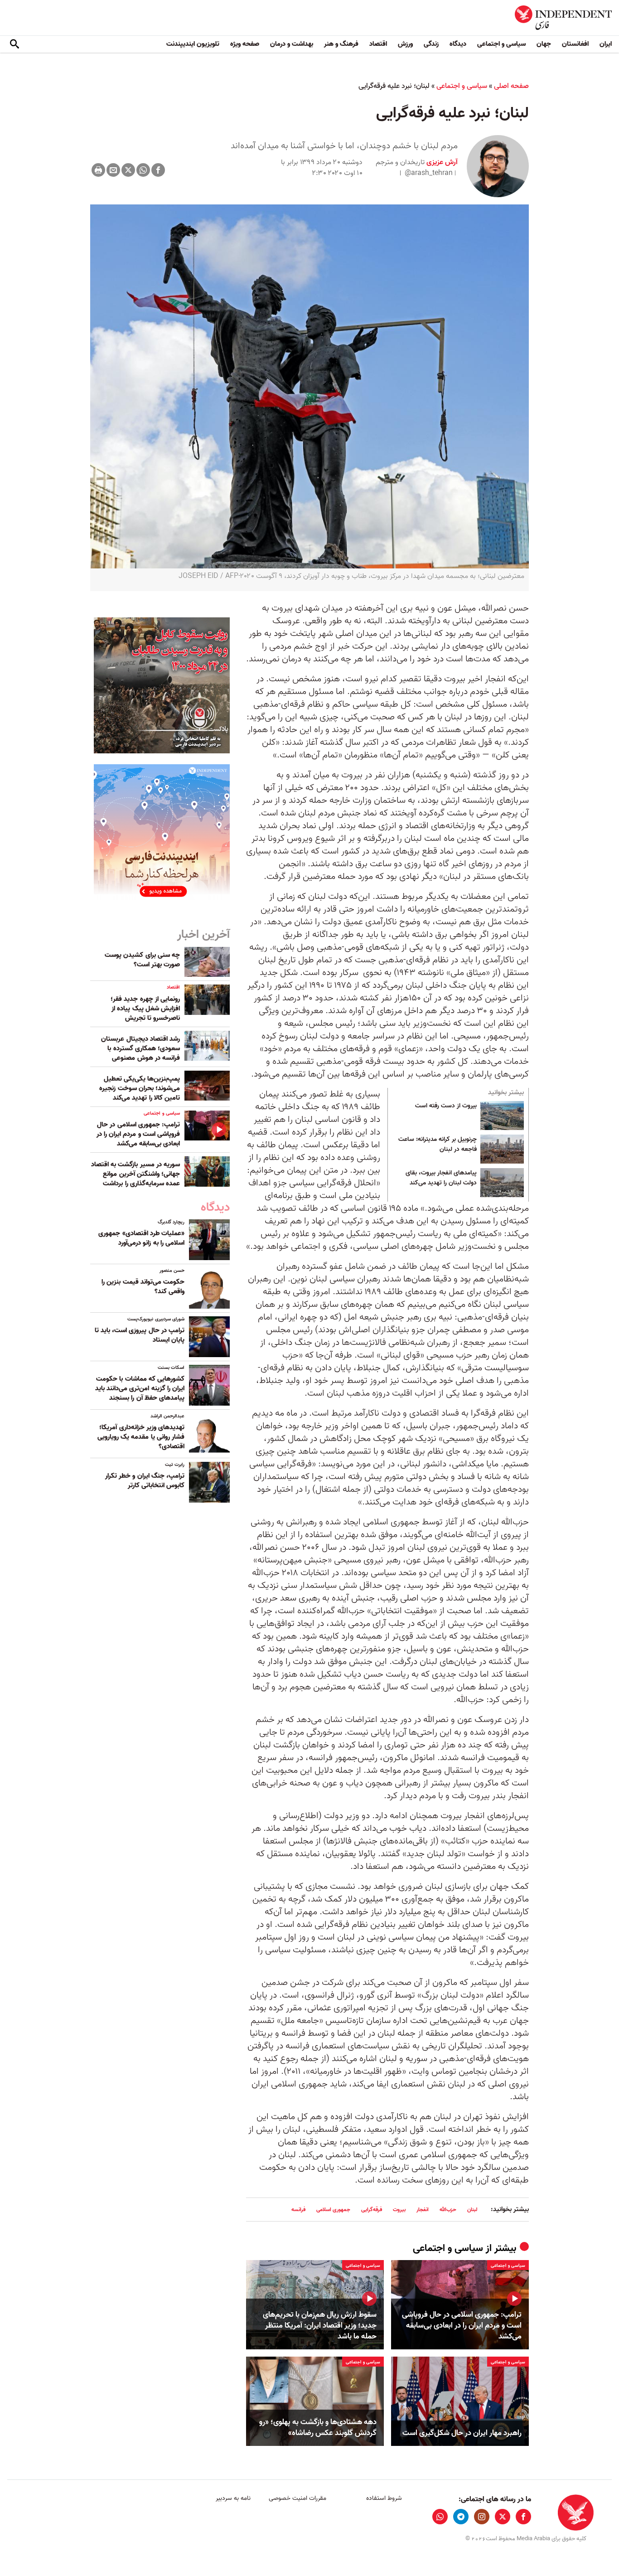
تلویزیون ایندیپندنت (193, 44)
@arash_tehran (429, 173)
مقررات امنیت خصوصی (297, 2498)
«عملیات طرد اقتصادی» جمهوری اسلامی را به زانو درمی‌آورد (141, 1238)
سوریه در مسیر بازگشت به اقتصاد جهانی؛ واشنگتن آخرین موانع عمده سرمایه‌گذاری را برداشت (135, 1174)
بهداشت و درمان (292, 44)
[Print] (98, 170)
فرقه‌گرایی (372, 2210)
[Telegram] (461, 2517)
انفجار (423, 2210)
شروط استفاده (384, 2498)
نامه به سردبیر (233, 2498)
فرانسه (298, 2210)
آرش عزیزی (441, 162)
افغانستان (575, 44)
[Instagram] (482, 2517)
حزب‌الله (448, 2210)
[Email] (113, 170)
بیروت (399, 2210)
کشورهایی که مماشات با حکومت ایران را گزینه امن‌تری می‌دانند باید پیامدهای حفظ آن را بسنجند (140, 1388)
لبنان (472, 2210)
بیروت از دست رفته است (446, 1106)
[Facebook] (158, 170)
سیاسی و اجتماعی (501, 44)
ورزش (405, 44)
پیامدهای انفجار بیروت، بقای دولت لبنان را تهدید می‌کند (441, 1178)
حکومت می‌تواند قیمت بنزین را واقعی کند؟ (143, 1287)
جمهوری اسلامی (333, 2210)
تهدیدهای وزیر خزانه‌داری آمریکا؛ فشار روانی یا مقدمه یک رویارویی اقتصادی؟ (141, 1437)
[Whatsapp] (143, 170)
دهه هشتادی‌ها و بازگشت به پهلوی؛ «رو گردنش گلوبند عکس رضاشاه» (318, 2428)
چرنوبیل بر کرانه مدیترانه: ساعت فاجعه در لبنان (438, 1145)
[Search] (15, 44)
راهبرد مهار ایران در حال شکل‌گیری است (462, 2433)
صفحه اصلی (511, 86)
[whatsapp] (440, 2517)
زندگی (431, 44)
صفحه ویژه (245, 44)
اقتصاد (378, 44)
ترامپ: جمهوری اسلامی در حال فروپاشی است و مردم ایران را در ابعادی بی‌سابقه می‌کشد (462, 2326)
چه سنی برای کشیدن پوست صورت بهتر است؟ (142, 960)
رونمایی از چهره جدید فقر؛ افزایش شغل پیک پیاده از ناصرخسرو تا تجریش (145, 1009)
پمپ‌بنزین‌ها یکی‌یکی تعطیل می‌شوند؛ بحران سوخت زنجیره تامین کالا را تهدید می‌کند (140, 1088)
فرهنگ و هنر (341, 44)
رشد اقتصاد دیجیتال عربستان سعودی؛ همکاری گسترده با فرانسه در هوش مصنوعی (140, 1048)
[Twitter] (128, 170)
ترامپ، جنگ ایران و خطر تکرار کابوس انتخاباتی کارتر (145, 1481)
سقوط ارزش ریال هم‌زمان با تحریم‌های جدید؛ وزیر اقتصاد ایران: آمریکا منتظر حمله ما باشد (320, 2326)
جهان (544, 44)
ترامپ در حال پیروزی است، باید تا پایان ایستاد (140, 1335)
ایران (606, 44)
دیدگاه (458, 44)
